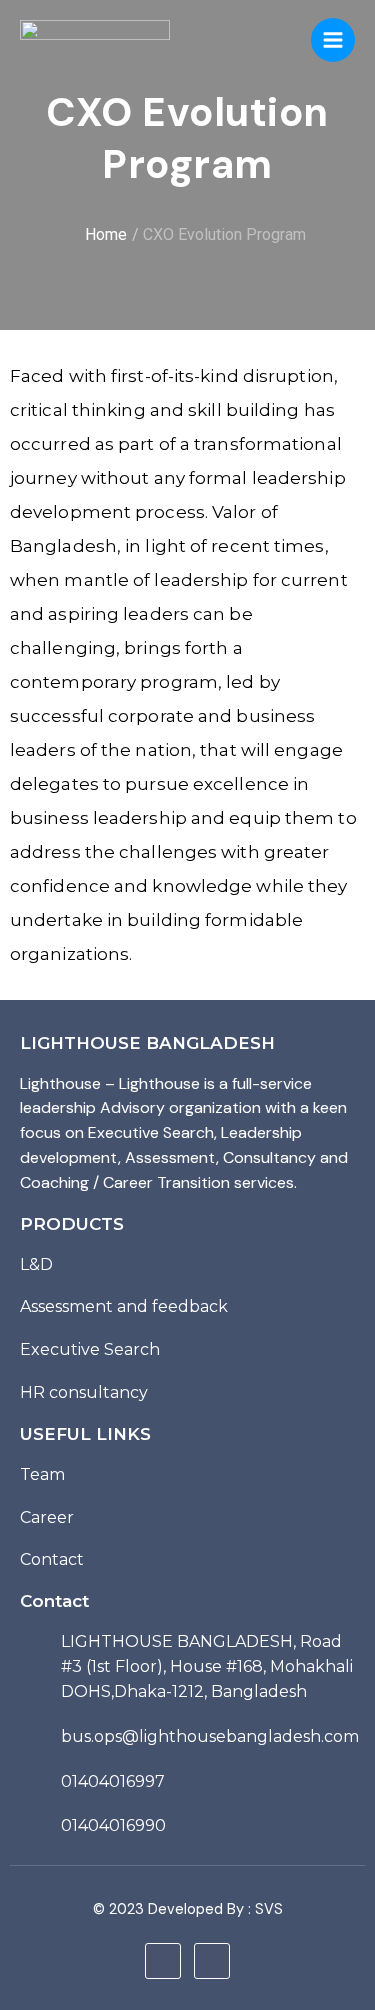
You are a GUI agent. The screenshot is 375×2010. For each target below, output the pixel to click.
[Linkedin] (163, 1961)
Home (106, 234)
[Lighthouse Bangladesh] (95, 40)
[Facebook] (212, 1961)
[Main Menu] (333, 40)
